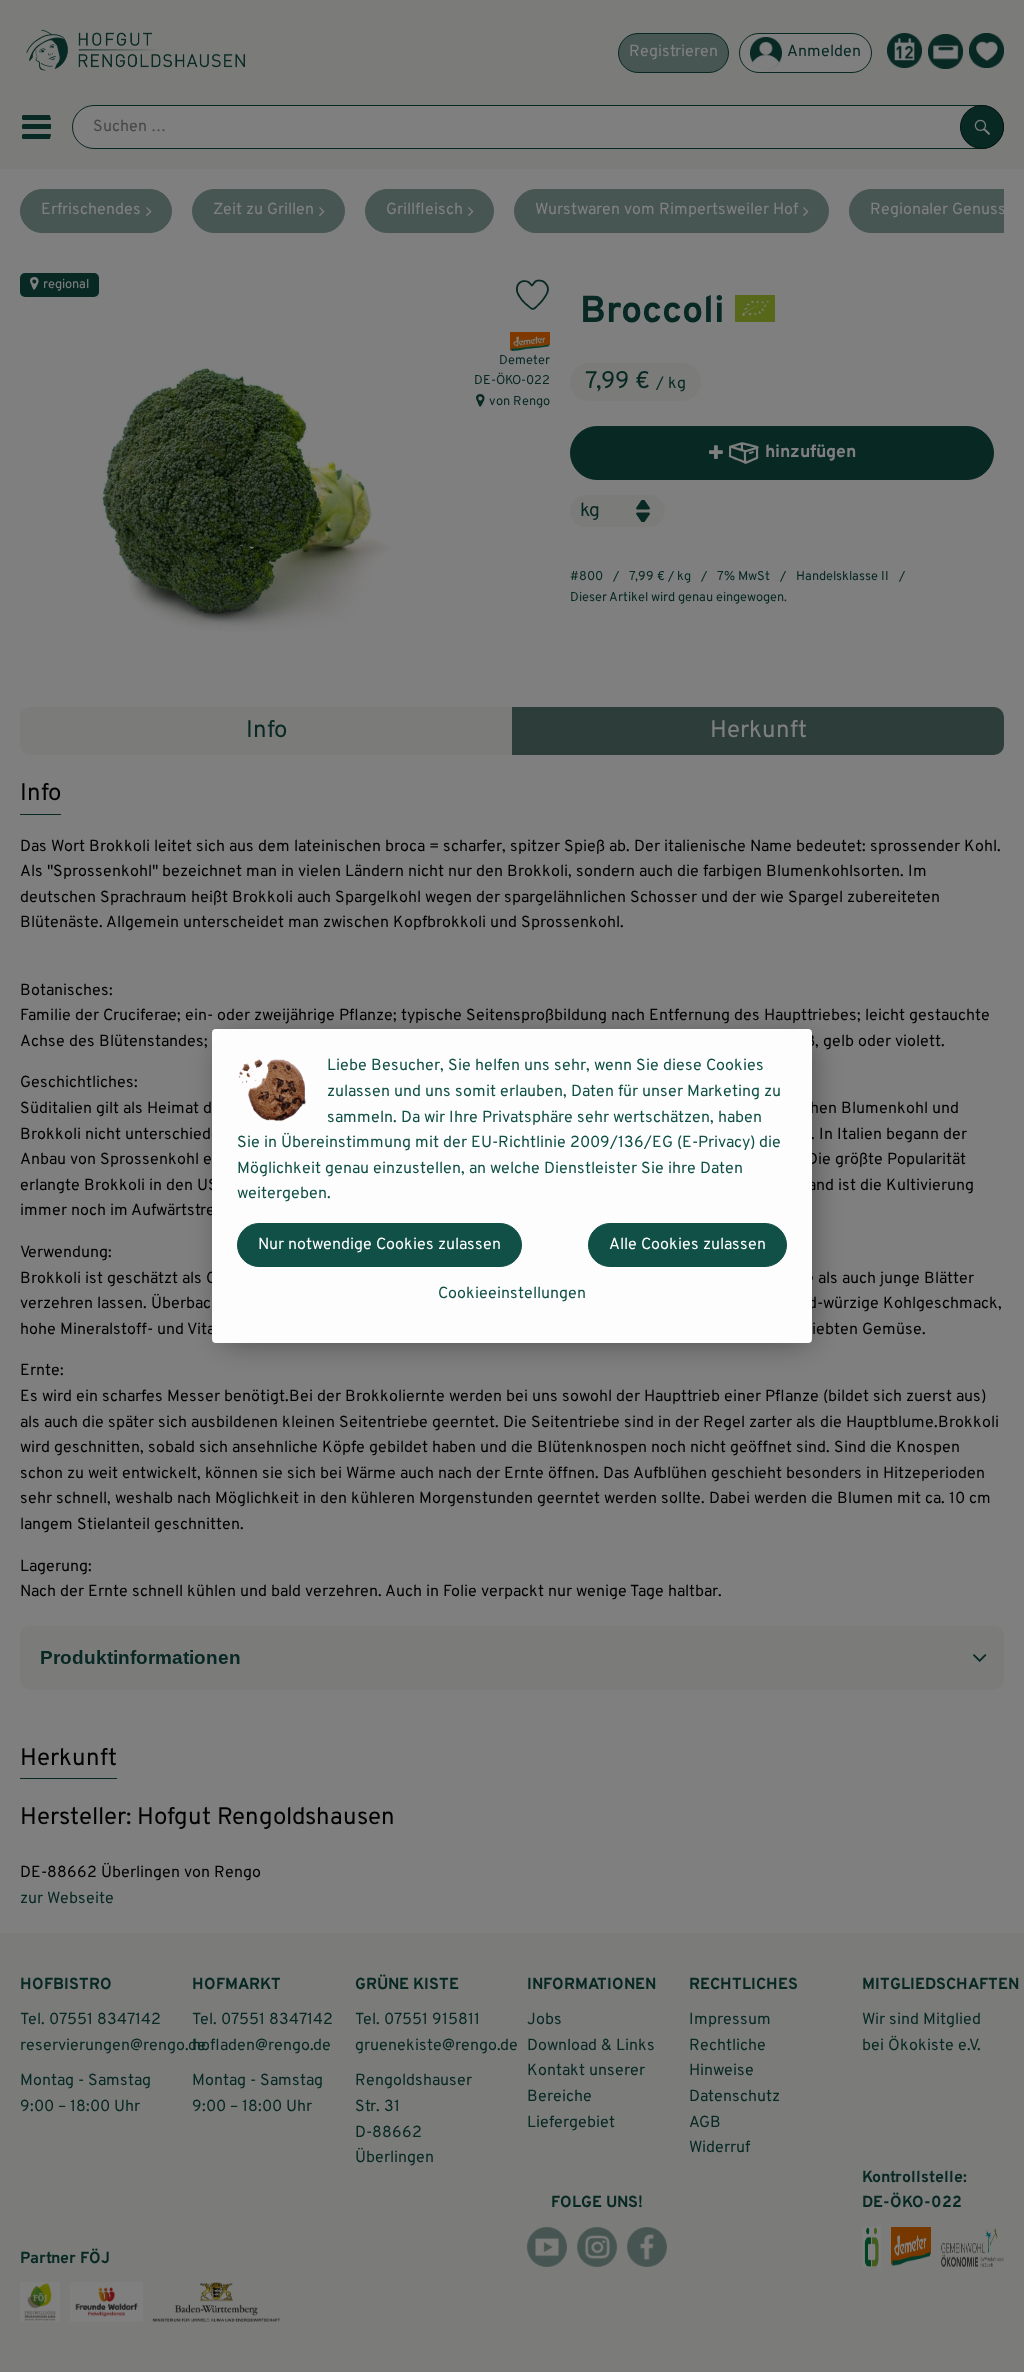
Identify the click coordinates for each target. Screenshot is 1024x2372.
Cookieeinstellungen (512, 1294)
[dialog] (512, 1186)
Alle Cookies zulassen (687, 1245)
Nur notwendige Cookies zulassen (379, 1245)
